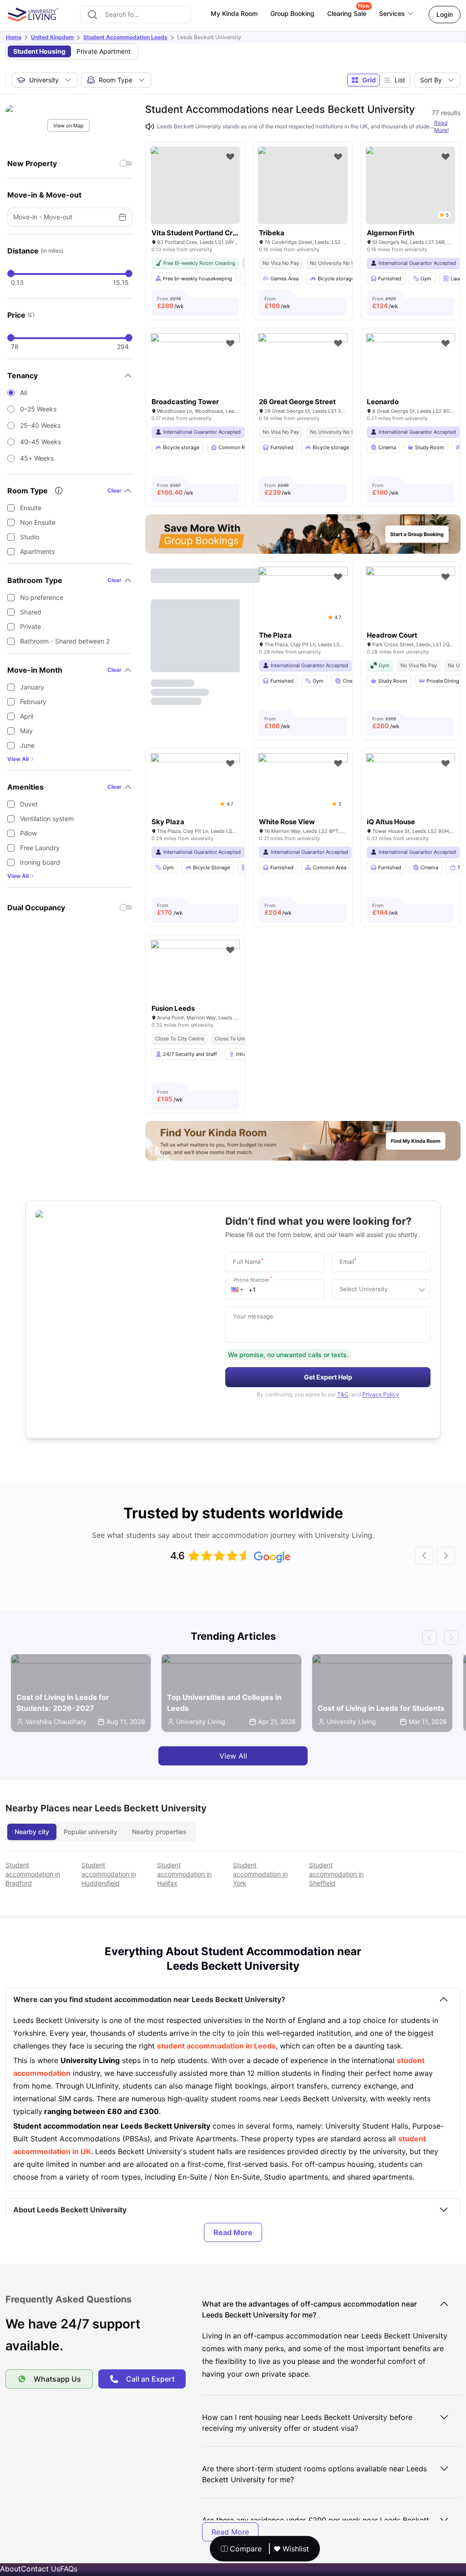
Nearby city (32, 1832)
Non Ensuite (38, 522)
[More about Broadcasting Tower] (195, 363)
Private (30, 626)
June (27, 745)
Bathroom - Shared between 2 (65, 641)
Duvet (29, 804)
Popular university (91, 1832)
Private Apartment (104, 51)
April (27, 716)
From (170, 303)
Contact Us (41, 2569)
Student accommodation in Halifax (184, 1874)
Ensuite (31, 508)
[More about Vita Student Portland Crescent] (195, 185)
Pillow (28, 833)
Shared (31, 612)
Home (14, 37)
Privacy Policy (381, 1394)
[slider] (11, 274)
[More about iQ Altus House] (410, 783)
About (10, 2569)
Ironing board (40, 862)
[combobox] (135, 15)
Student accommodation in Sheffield (336, 1874)
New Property (32, 163)
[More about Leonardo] (410, 363)
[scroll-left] (424, 1556)
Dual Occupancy (36, 908)
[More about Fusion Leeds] (195, 970)
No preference (42, 597)
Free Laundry (40, 848)
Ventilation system (47, 819)
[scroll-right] (446, 1556)
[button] (237, 1289)
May (26, 731)
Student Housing (39, 51)
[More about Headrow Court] (410, 596)
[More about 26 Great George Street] (303, 363)
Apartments (37, 551)
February (33, 702)
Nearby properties (159, 1832)
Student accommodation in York (260, 1874)
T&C (343, 1394)
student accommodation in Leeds (216, 2046)
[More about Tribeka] (303, 185)
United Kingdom (52, 37)
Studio (30, 537)
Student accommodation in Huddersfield (109, 1874)
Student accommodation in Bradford (33, 1874)
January (32, 687)
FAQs (69, 2569)
